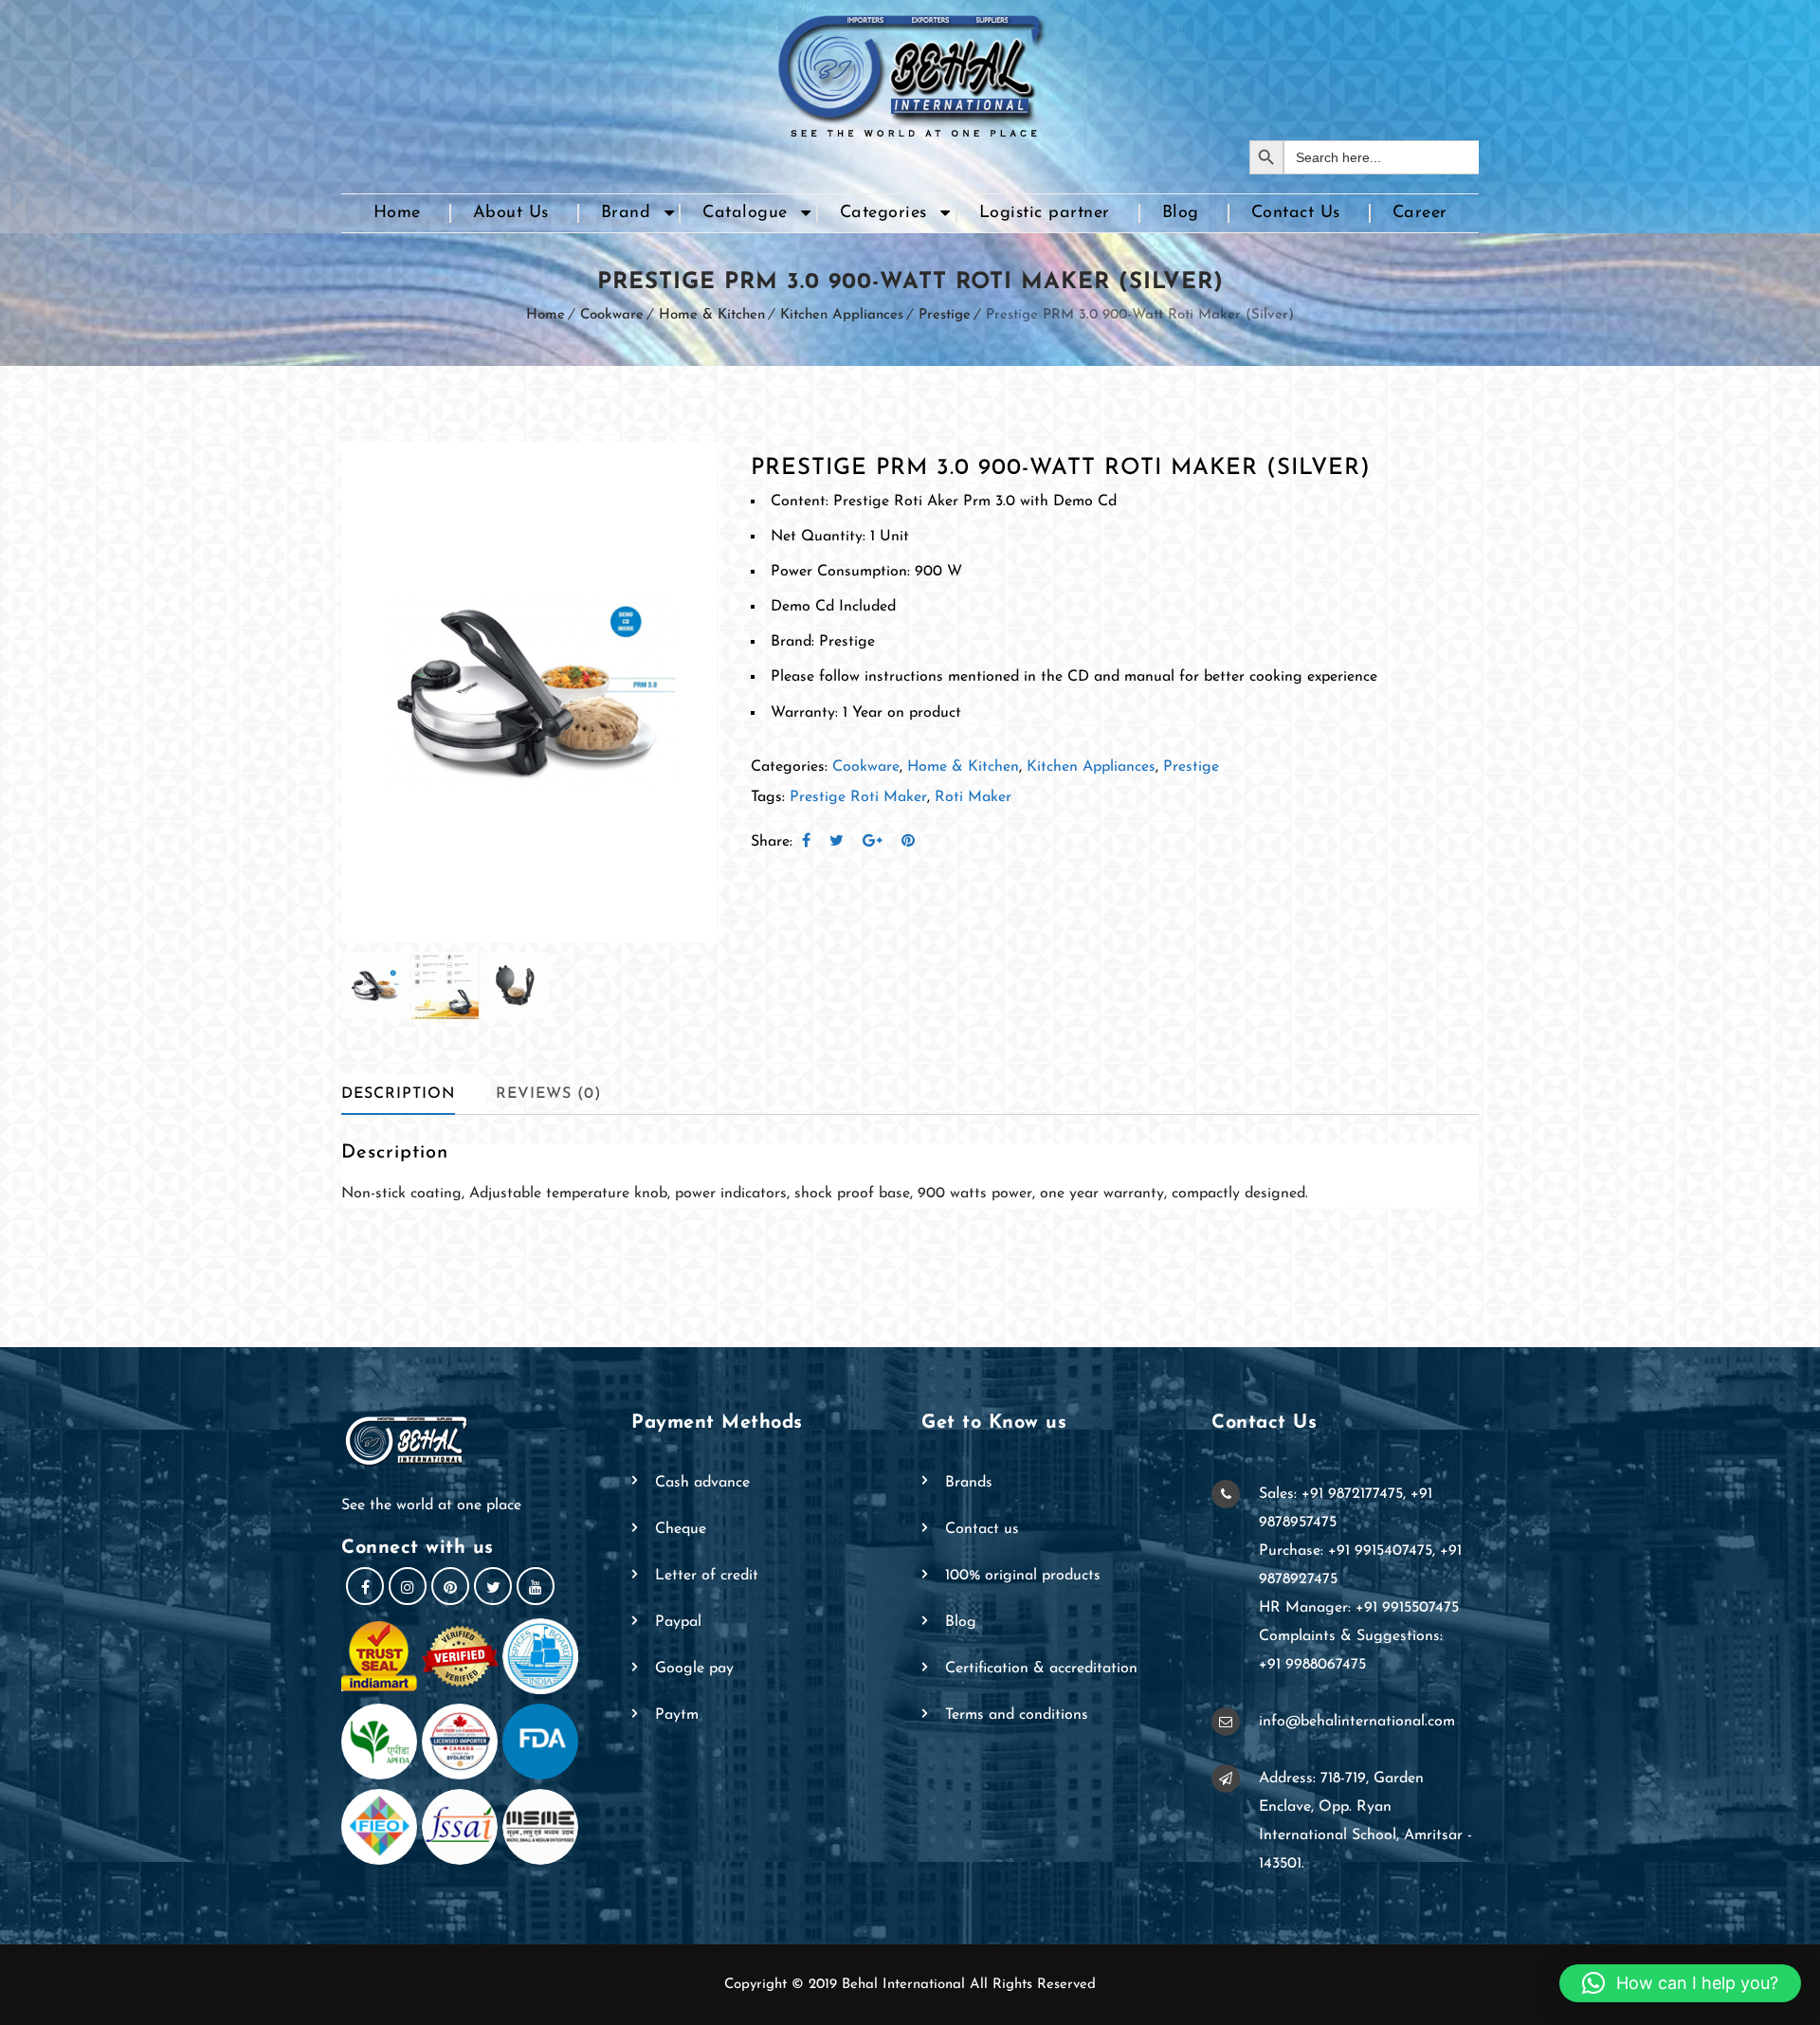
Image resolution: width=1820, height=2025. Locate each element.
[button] (1680, 1983)
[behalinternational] (910, 70)
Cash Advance (702, 1483)
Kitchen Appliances (842, 315)
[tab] (413, 1095)
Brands (969, 1483)
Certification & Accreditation (1041, 1669)
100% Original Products (1023, 1576)
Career (1420, 213)
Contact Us (1296, 213)
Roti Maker (973, 797)
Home (397, 213)
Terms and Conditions (1017, 1715)
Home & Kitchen (712, 315)
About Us (511, 213)
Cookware (612, 315)
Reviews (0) (549, 1094)
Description (398, 1094)
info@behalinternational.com (1357, 1722)
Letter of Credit (707, 1576)
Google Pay (694, 1669)
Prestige (945, 315)
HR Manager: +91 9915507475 (1359, 1608)
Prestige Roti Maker (858, 797)
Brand (626, 213)
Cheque (681, 1529)
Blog (1181, 213)
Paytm (677, 1715)
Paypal (678, 1622)
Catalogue (745, 213)
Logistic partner (1045, 213)
